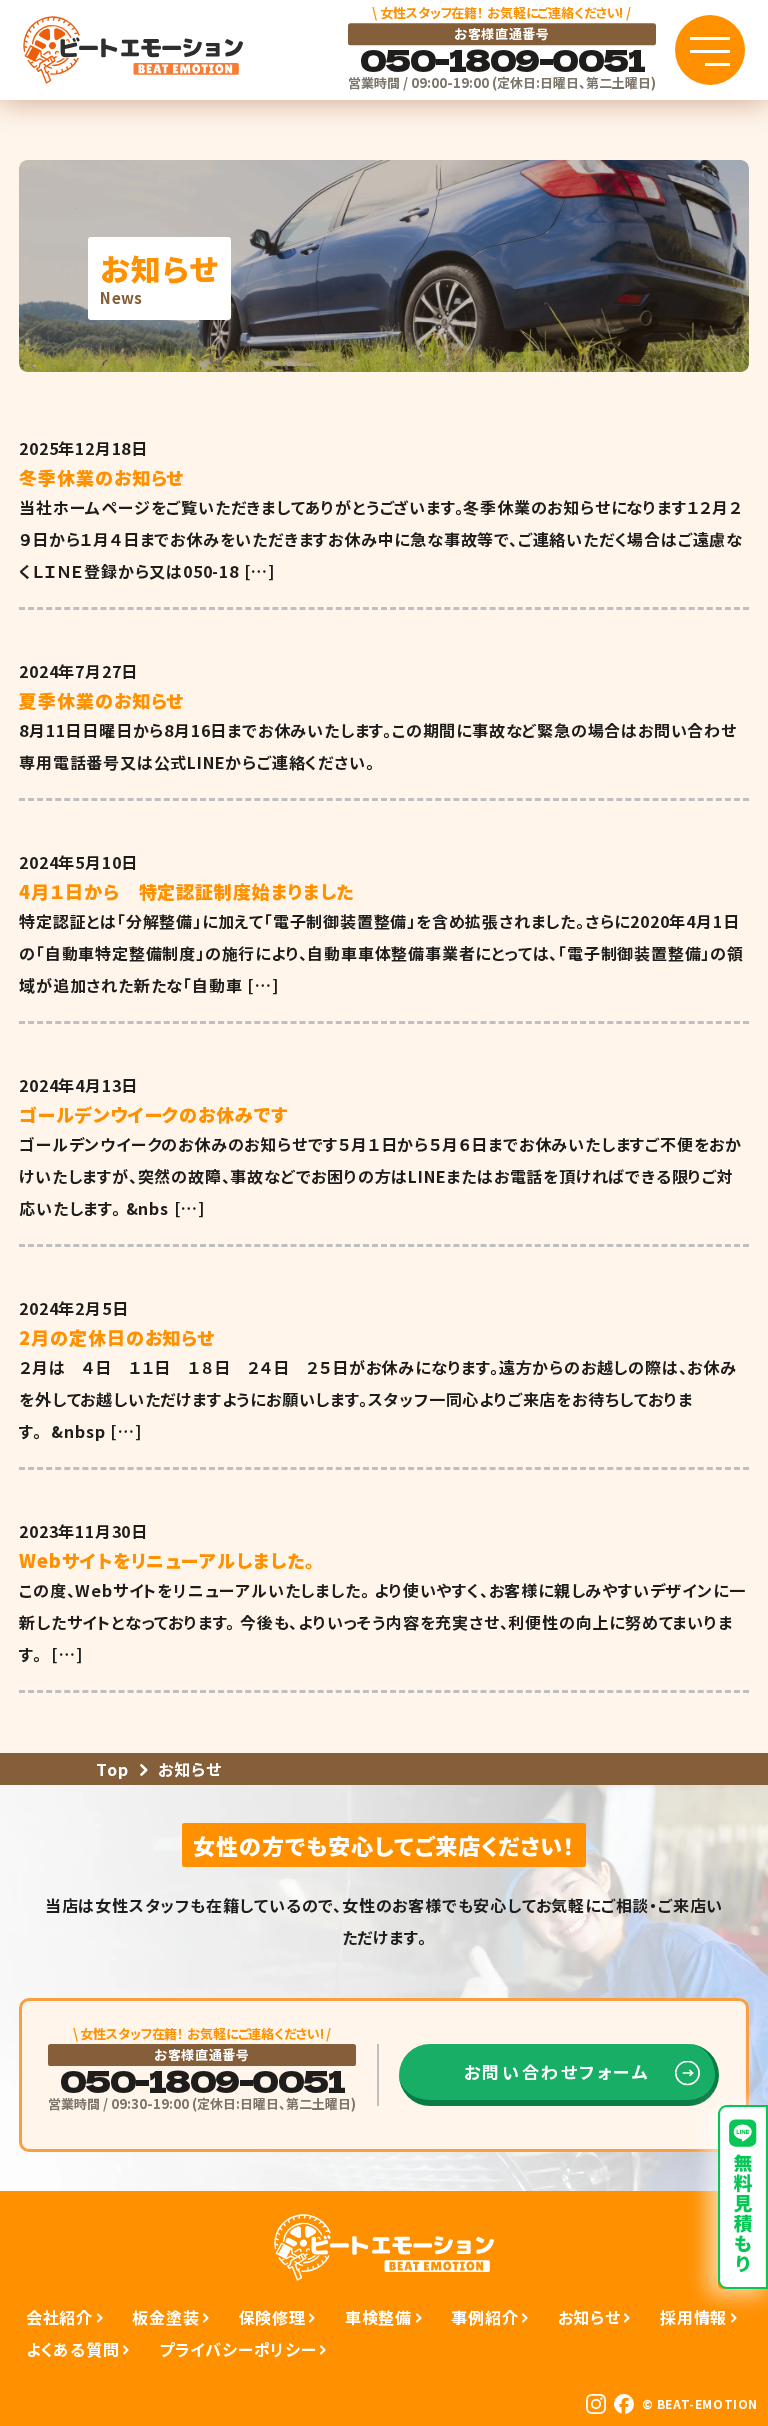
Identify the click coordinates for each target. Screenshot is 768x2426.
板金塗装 (165, 2317)
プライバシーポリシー (238, 2349)
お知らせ (589, 2317)
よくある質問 (73, 2349)
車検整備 (378, 2317)
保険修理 (272, 2317)
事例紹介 (484, 2317)
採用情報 (693, 2317)
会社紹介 (59, 2317)
